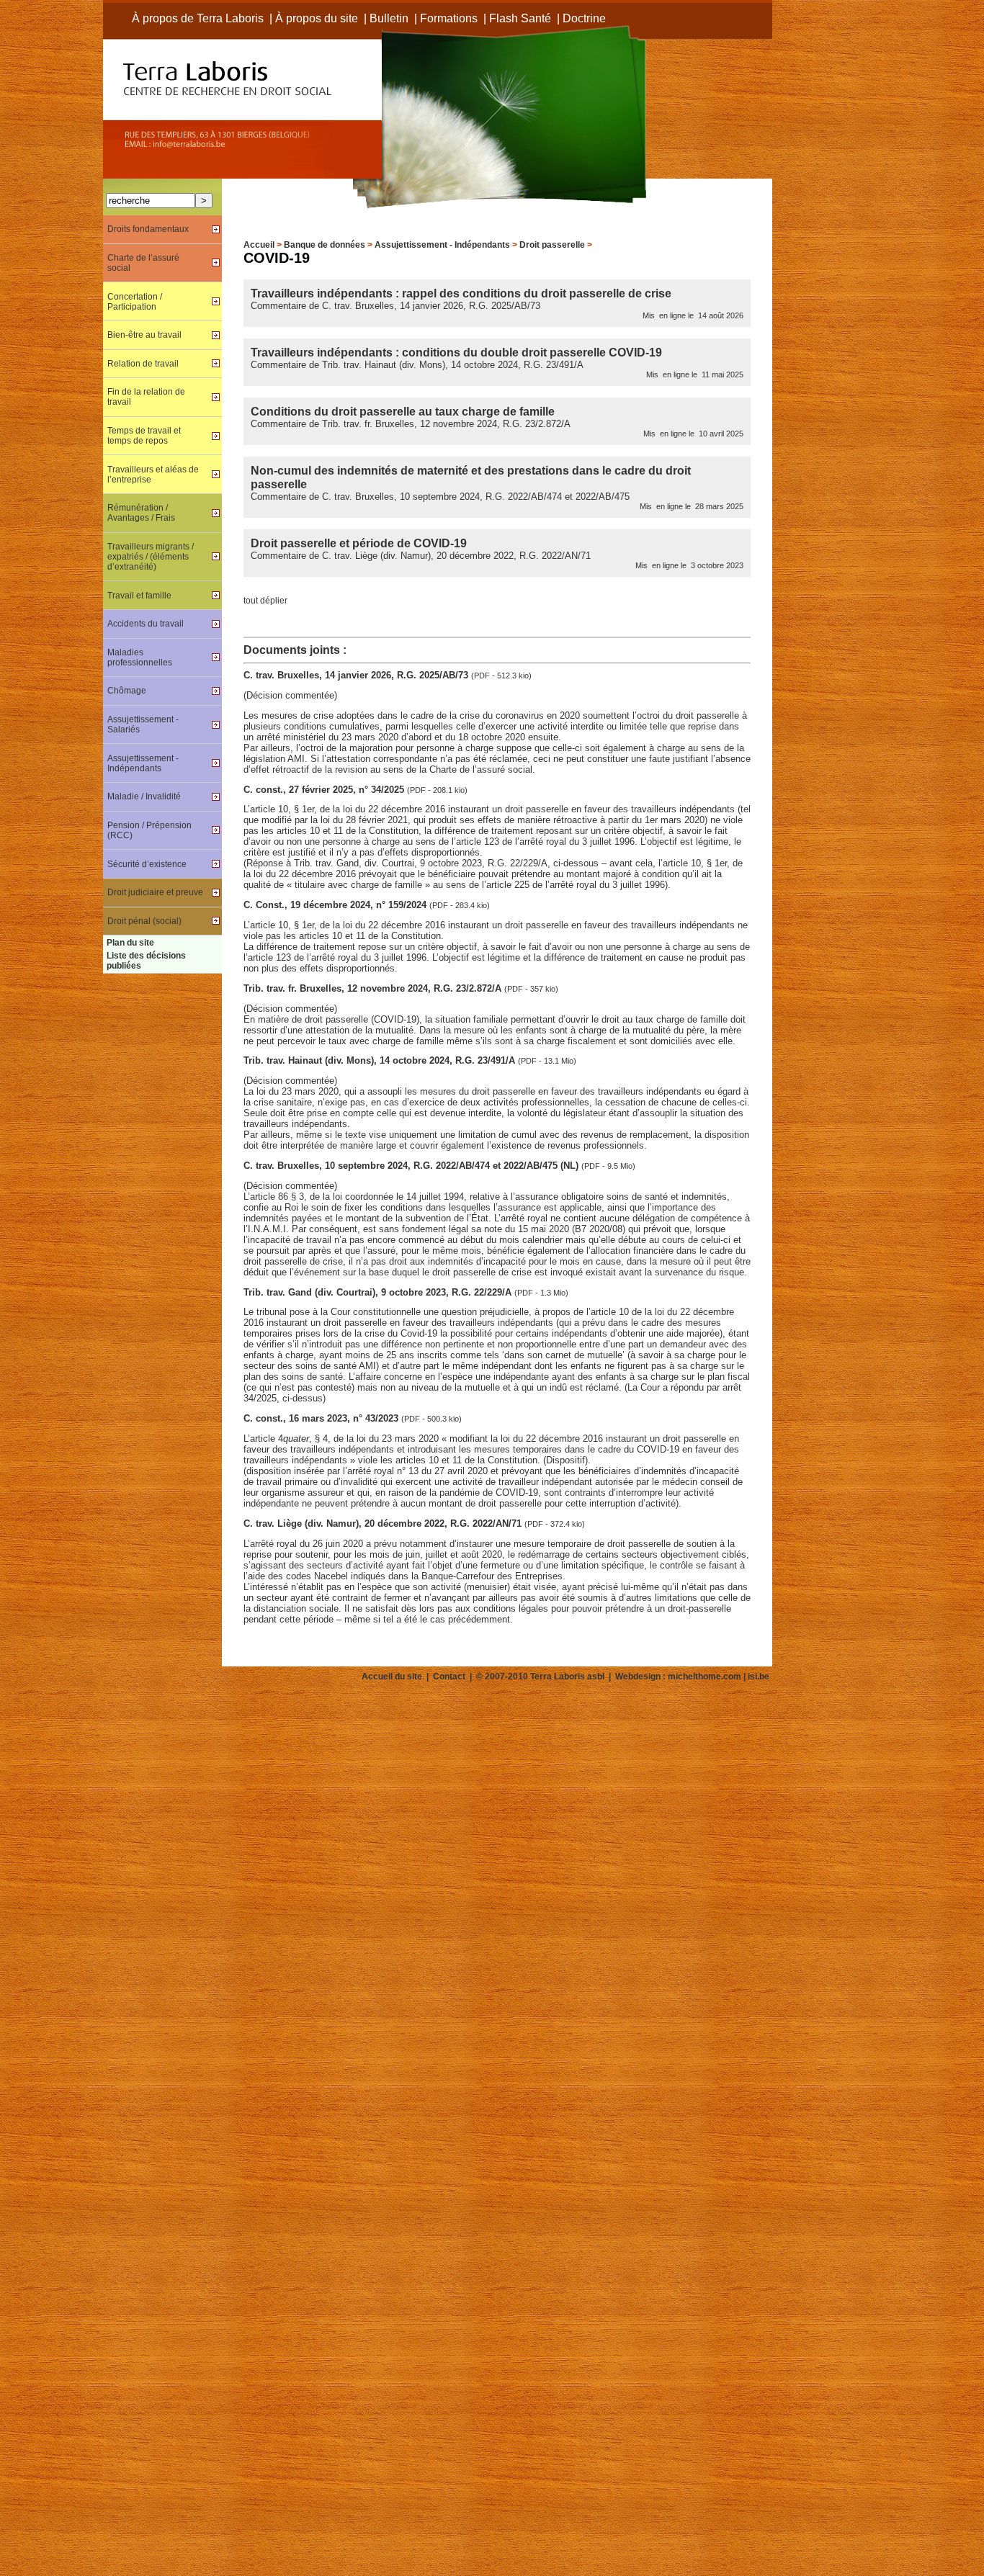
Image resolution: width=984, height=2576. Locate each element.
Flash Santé (520, 18)
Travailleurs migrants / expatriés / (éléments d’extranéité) (151, 557)
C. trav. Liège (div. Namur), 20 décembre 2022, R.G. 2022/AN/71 (384, 1523)
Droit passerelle (552, 245)
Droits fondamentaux (148, 229)
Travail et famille (139, 596)
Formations (449, 18)
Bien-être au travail (144, 335)
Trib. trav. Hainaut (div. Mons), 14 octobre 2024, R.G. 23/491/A (381, 1060)
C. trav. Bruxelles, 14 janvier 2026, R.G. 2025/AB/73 (357, 675)
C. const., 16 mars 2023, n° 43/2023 (322, 1418)
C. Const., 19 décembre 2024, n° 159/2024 (336, 905)
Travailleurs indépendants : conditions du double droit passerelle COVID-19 (456, 352)
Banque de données (325, 245)
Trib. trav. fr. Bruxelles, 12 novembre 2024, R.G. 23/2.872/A (374, 988)
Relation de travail (143, 364)
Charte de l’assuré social (143, 263)
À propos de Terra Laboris (198, 18)
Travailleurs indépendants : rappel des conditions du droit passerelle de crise (461, 293)
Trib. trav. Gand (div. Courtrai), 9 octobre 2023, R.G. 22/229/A (379, 1292)
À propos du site (317, 18)
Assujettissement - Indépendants (442, 245)
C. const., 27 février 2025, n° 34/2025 (325, 790)
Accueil (259, 245)
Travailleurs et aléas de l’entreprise (153, 475)
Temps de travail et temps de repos (144, 436)
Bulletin (389, 18)
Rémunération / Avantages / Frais (141, 513)
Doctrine (584, 18)
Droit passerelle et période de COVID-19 (359, 543)
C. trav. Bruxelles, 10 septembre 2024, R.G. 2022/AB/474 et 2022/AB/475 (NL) (412, 1166)
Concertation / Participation (135, 302)
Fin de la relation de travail (146, 397)
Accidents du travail (146, 624)
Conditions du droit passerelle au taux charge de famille (403, 411)
